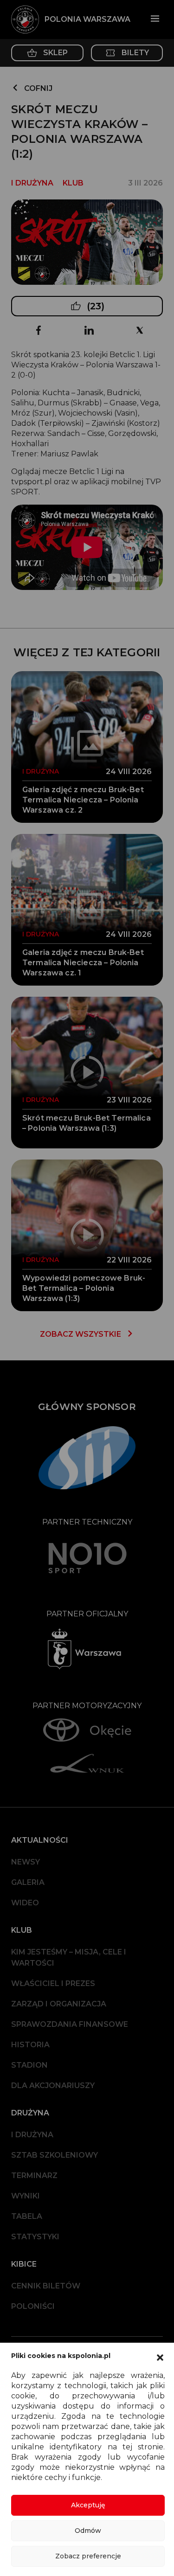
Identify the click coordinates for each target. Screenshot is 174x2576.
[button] (160, 2357)
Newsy (26, 1862)
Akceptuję (88, 2505)
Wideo (25, 1903)
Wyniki (26, 2196)
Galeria (28, 1882)
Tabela (27, 2216)
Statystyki (35, 2237)
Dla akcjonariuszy (53, 2086)
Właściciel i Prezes (53, 1983)
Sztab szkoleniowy (55, 2155)
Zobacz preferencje (88, 2556)
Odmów (88, 2531)
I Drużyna (32, 2135)
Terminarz (34, 2176)
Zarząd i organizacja (59, 2004)
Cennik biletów (46, 2286)
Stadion (29, 2065)
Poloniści (33, 2306)
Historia (30, 2045)
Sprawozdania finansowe (70, 2024)
